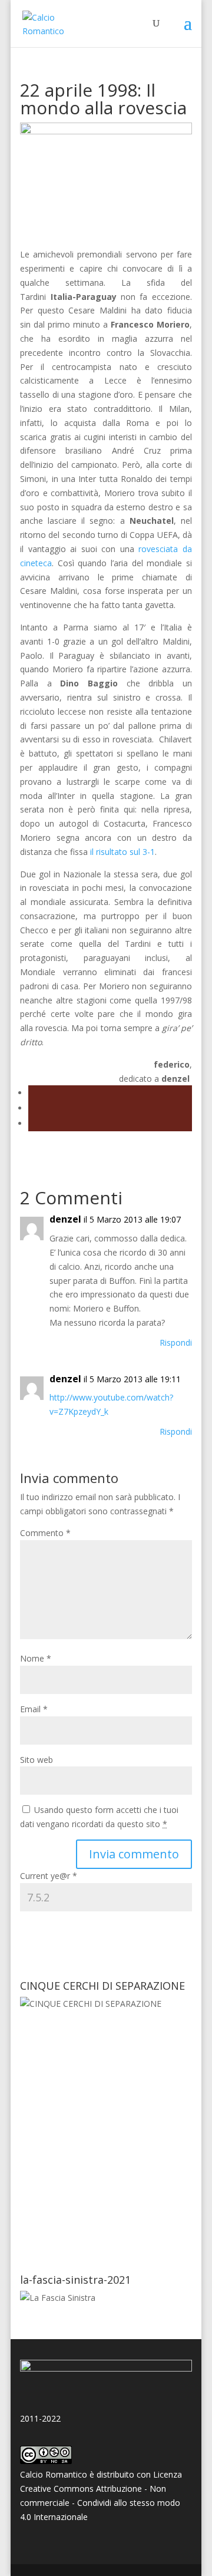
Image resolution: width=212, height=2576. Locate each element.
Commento (45, 1533)
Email (34, 1709)
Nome (36, 1658)
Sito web (37, 1760)
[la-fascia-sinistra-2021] (58, 2298)
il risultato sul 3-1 (122, 852)
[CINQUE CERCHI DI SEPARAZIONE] (106, 2127)
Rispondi (176, 1343)
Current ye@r (49, 1876)
